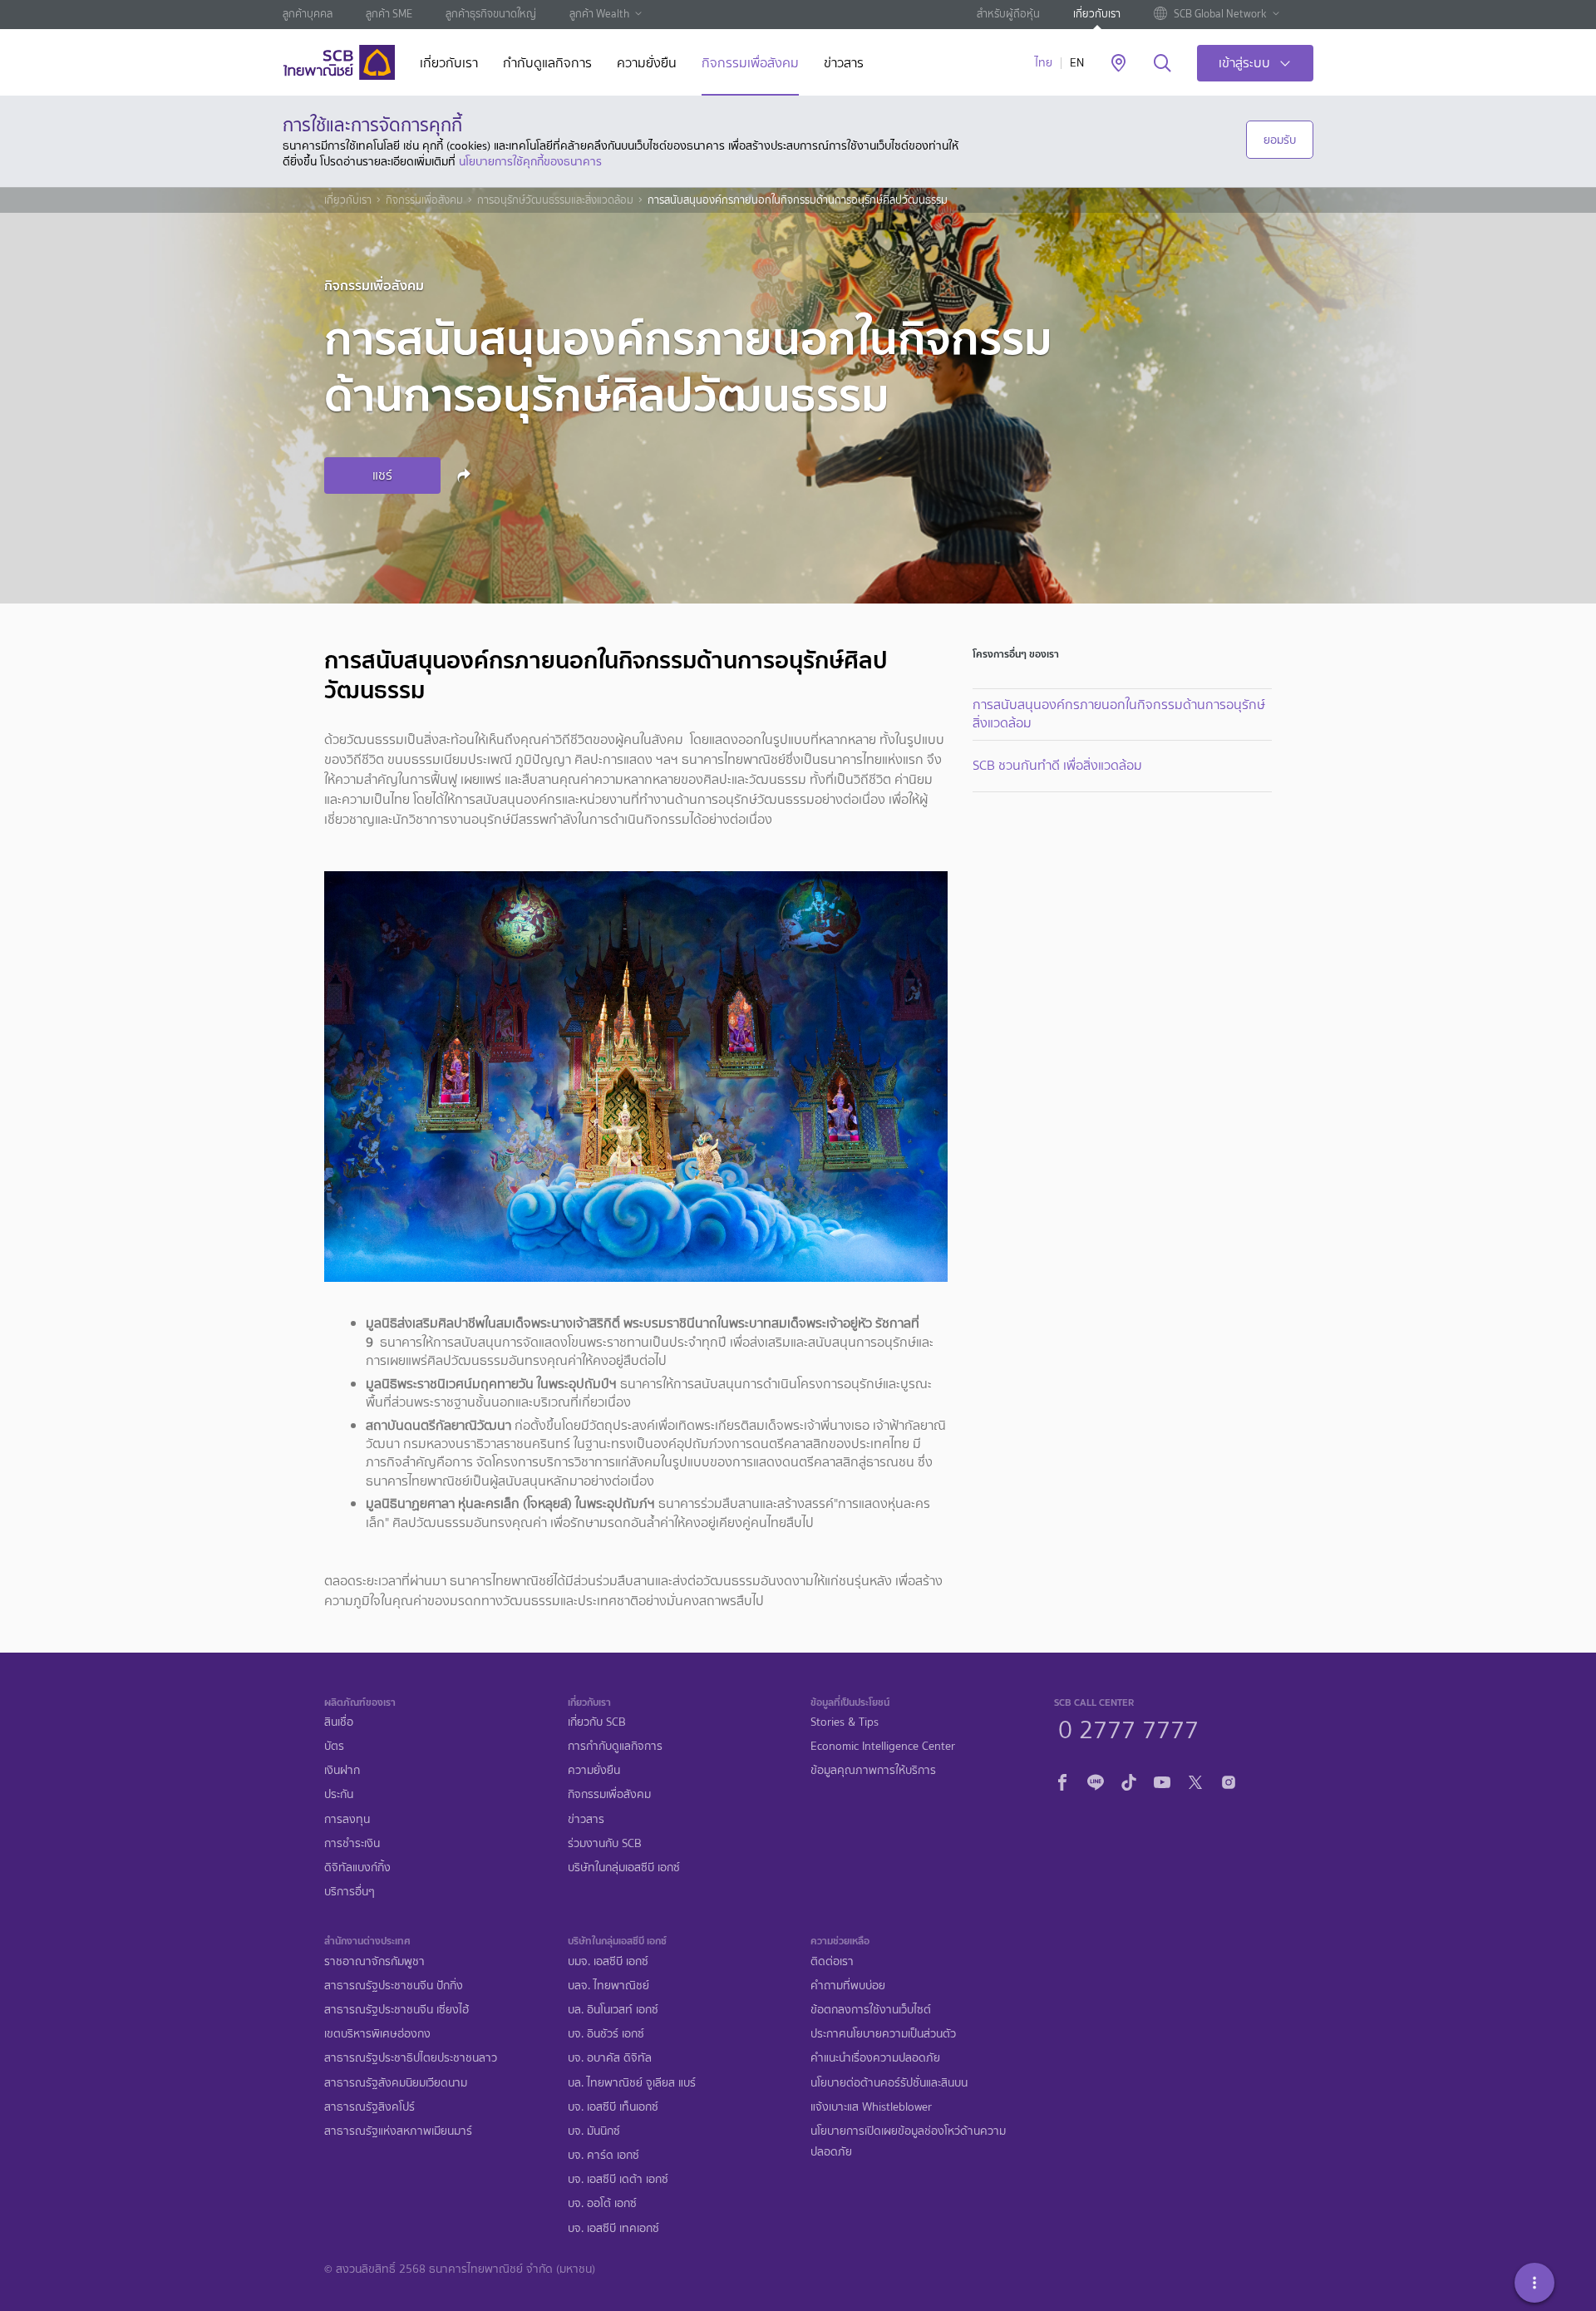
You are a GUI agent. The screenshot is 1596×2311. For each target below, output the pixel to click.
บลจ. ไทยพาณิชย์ (608, 1986)
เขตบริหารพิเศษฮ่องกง (377, 2034)
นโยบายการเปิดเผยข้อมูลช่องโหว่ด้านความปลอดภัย (908, 2141)
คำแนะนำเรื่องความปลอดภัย (875, 2058)
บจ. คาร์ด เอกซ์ (603, 2155)
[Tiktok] (1129, 1780)
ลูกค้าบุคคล (308, 14)
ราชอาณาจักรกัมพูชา (374, 1961)
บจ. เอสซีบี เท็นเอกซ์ (613, 2107)
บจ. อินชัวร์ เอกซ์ (606, 2034)
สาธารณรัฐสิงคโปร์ (369, 2107)
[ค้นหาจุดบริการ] (1118, 64)
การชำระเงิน (352, 1843)
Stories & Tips (845, 1722)
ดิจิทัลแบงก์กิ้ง (357, 1868)
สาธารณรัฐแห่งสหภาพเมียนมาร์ (398, 2131)
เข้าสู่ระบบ (1244, 63)
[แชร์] (466, 475)
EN (1077, 63)
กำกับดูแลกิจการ (547, 64)
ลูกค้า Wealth (599, 14)
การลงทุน (347, 1819)
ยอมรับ (1280, 140)
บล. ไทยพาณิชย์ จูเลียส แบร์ (632, 2083)
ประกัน (339, 1794)
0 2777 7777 (1128, 1727)
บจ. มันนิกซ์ (594, 2131)
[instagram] (1229, 1780)
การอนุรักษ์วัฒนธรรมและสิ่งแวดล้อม (555, 200)
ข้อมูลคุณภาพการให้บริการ (873, 1770)
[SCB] (339, 62)
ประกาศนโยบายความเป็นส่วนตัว (883, 2034)
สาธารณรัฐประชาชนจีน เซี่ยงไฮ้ (397, 2010)
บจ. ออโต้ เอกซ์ (602, 2203)
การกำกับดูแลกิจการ (615, 1746)
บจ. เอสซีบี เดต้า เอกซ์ (618, 2179)
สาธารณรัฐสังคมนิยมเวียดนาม (396, 2083)
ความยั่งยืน (647, 64)
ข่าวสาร (844, 64)
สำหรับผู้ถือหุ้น (1008, 14)
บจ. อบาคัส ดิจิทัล (610, 2058)
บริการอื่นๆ (350, 1892)
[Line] (1096, 1780)
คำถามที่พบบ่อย (848, 1986)
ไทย (1044, 63)
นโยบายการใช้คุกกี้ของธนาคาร (530, 161)
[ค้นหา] (1163, 64)
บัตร (334, 1746)
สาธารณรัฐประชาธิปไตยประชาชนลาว (411, 2058)
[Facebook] (1062, 1780)
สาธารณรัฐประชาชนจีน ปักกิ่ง (394, 1986)
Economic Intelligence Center (883, 1746)
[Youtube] (1162, 1780)
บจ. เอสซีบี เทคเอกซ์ (613, 2228)
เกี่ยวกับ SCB (597, 1722)
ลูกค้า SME (389, 14)
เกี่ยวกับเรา (1097, 14)
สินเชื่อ (339, 1722)
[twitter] (1195, 1780)
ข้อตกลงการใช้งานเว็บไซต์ (871, 2010)
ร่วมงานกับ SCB (605, 1843)
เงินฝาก (342, 1770)
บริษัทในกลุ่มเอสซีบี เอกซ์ (624, 1868)
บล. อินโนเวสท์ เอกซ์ (613, 2010)
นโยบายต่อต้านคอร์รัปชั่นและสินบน (889, 2083)
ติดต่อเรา (832, 1961)
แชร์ (382, 475)
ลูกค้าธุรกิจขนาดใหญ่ (491, 14)
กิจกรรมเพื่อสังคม (750, 64)
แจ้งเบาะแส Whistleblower (871, 2107)
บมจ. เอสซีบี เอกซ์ (608, 1961)
